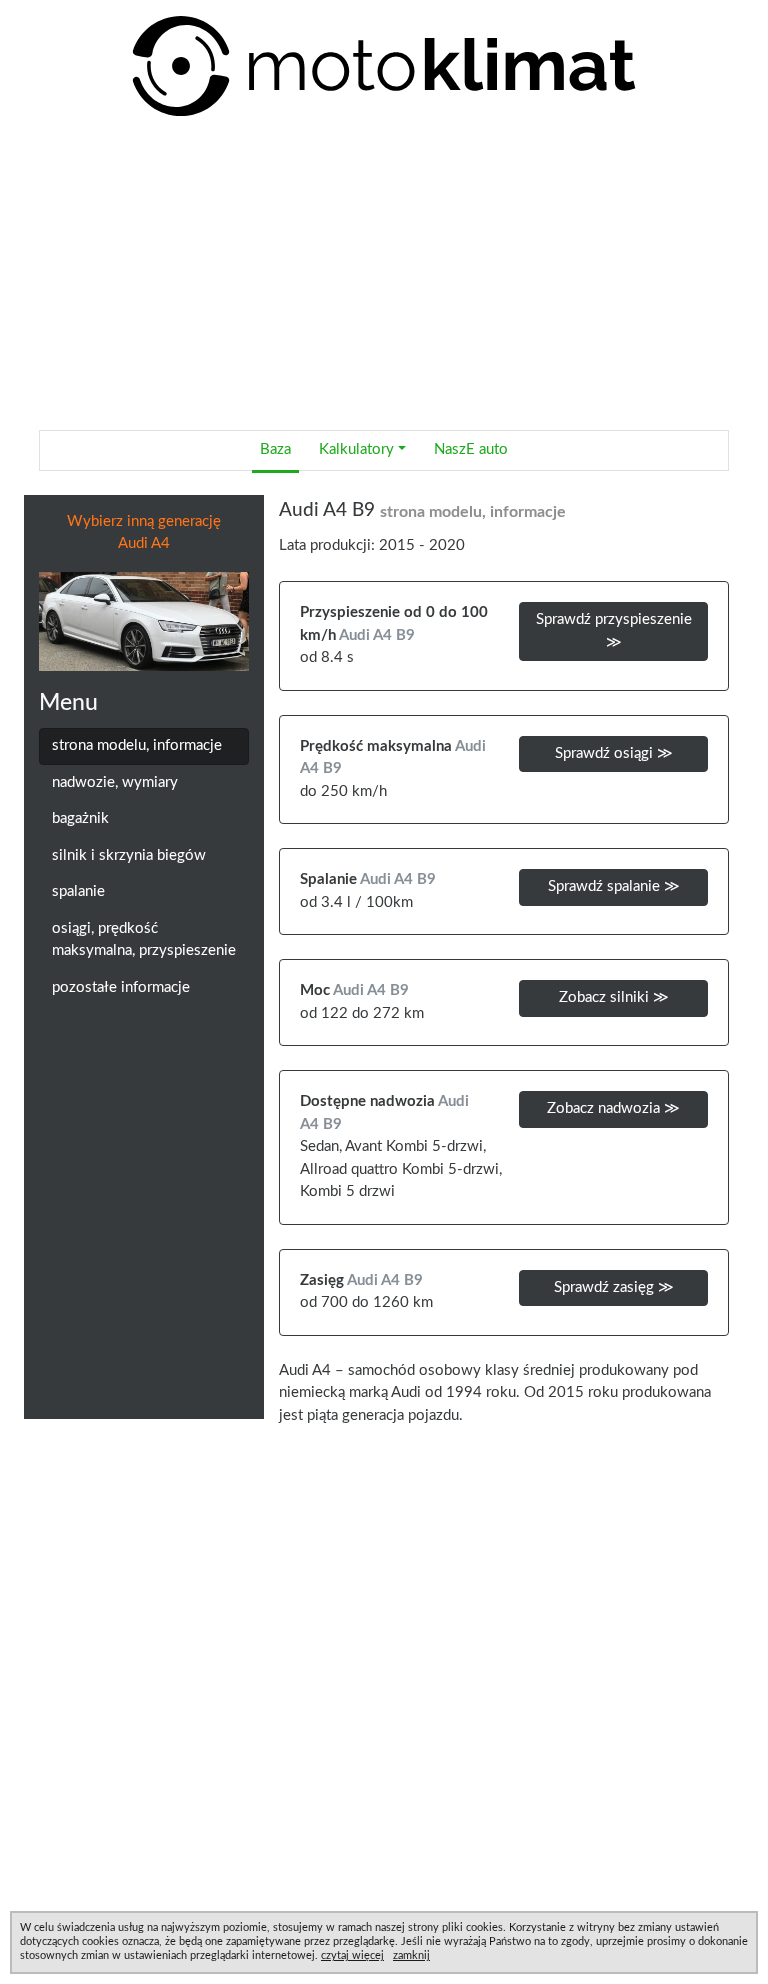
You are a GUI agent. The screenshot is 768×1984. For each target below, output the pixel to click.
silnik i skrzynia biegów (129, 855)
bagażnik (80, 818)
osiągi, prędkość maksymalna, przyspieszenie (144, 940)
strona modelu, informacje (137, 745)
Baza (275, 449)
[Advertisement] (384, 274)
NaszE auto (471, 449)
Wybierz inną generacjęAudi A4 (144, 533)
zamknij (411, 1955)
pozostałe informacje (121, 987)
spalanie (78, 891)
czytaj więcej (352, 1955)
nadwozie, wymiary (115, 782)
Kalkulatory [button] (356, 449)
